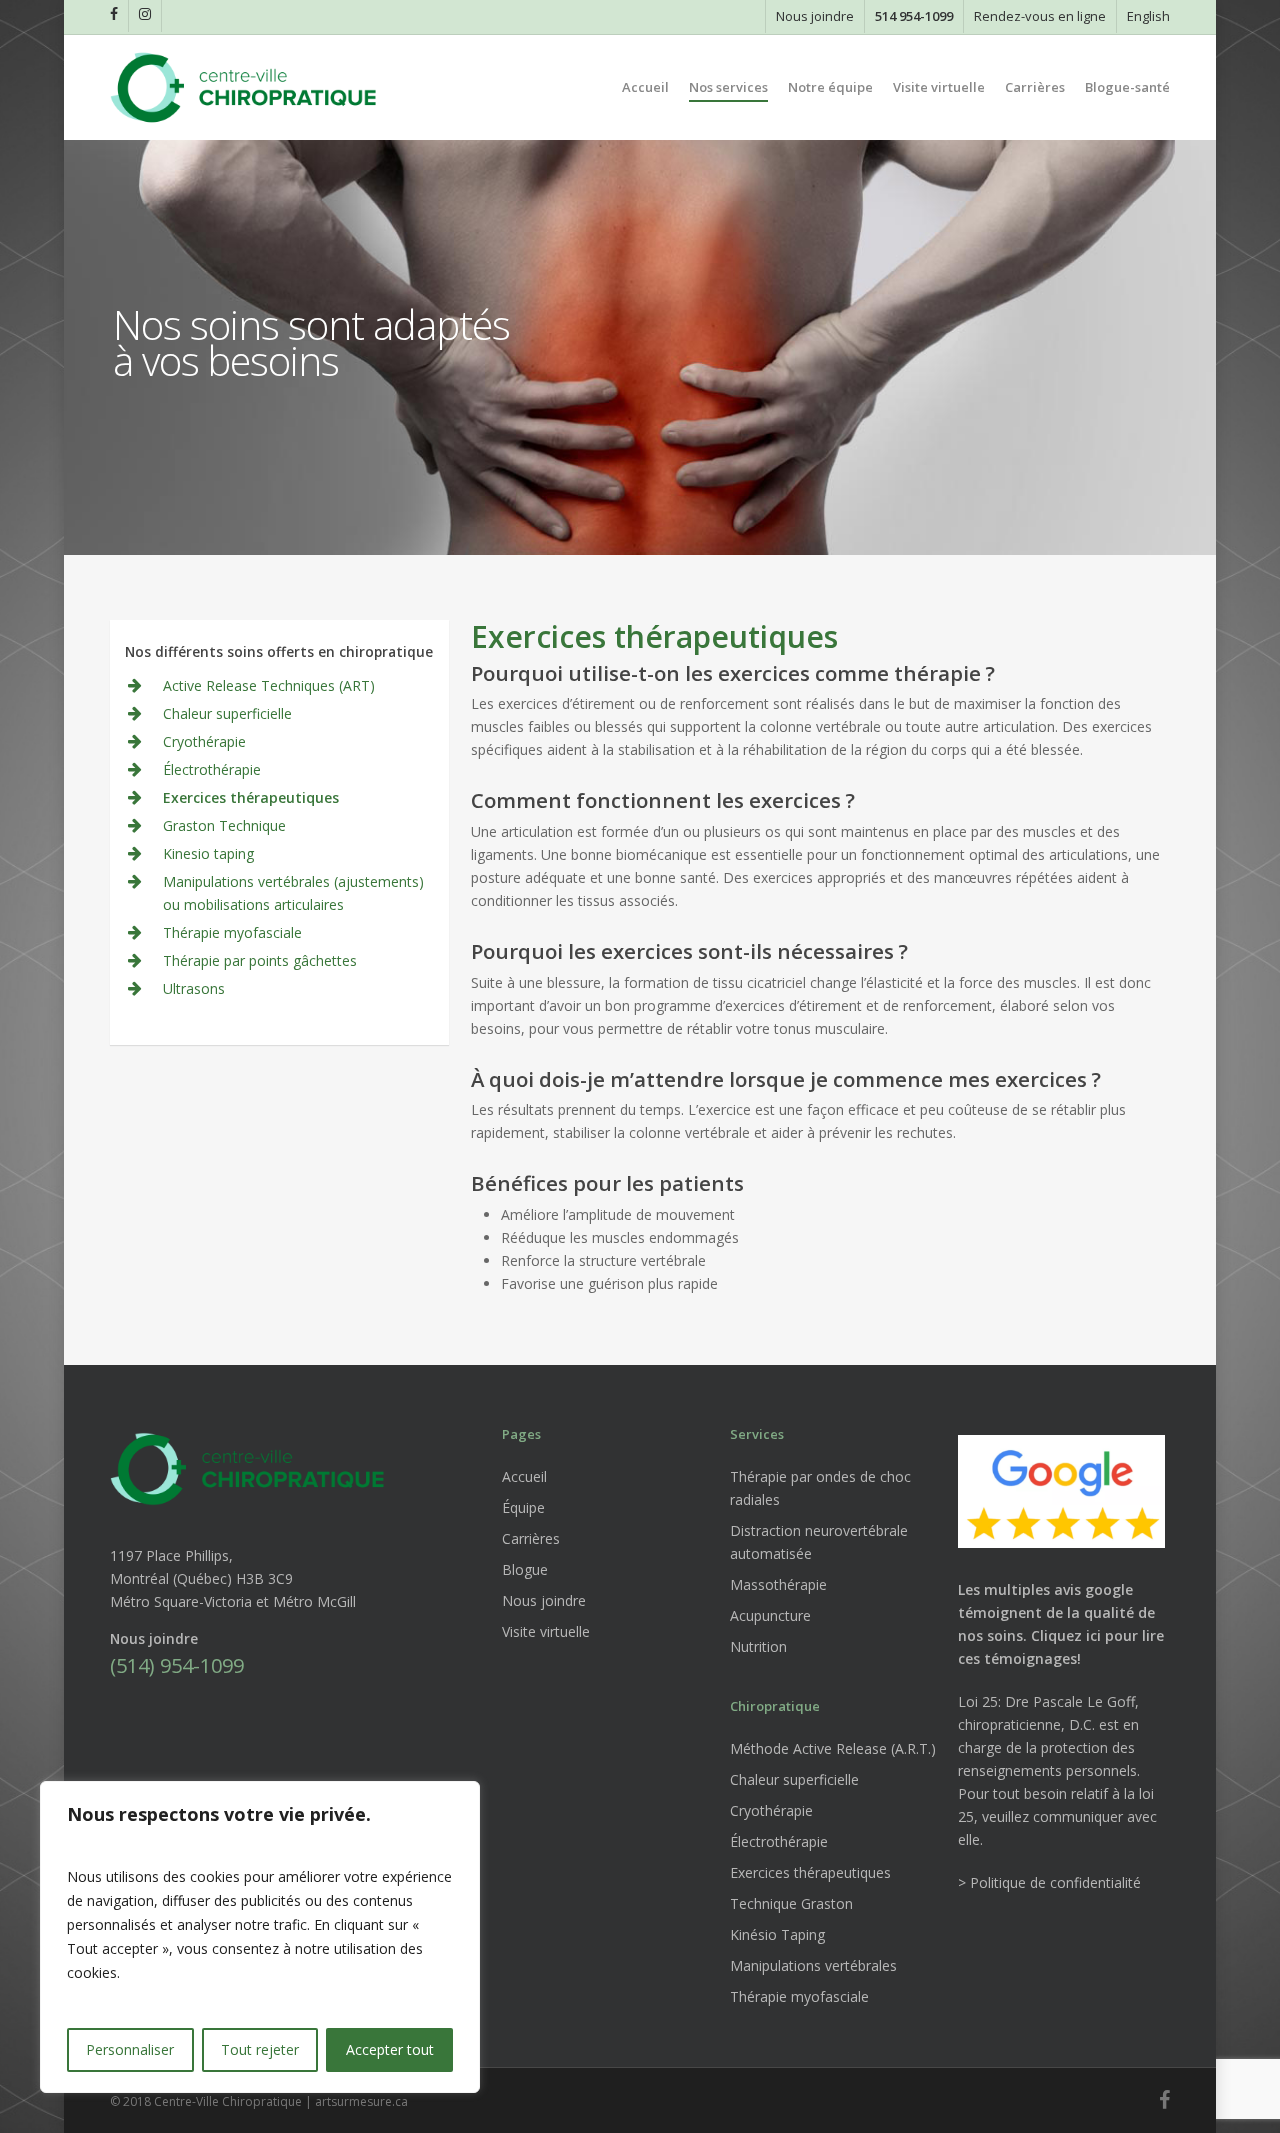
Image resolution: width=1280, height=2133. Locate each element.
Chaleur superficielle (227, 713)
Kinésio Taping (777, 1934)
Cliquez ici (1066, 1635)
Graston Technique (224, 825)
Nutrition (758, 1646)
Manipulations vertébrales (813, 1965)
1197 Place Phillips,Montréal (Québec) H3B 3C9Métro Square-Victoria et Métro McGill (233, 1578)
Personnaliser (130, 2049)
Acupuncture (770, 1615)
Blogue (525, 1569)
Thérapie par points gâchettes (260, 960)
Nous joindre (544, 1600)
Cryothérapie (204, 741)
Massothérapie (778, 1584)
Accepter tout (390, 2049)
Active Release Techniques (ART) (269, 685)
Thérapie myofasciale (232, 932)
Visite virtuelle (546, 1631)
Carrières (531, 1538)
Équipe (523, 1507)
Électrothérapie (212, 769)
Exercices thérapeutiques (251, 797)
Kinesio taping (208, 853)
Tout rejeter (260, 2049)
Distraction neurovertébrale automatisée (819, 1542)
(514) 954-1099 (177, 1665)
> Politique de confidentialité (1049, 1882)
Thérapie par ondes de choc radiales (820, 1488)
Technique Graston (791, 1903)
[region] (260, 1937)
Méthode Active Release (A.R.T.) (833, 1748)
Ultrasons (194, 988)
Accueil (524, 1476)
